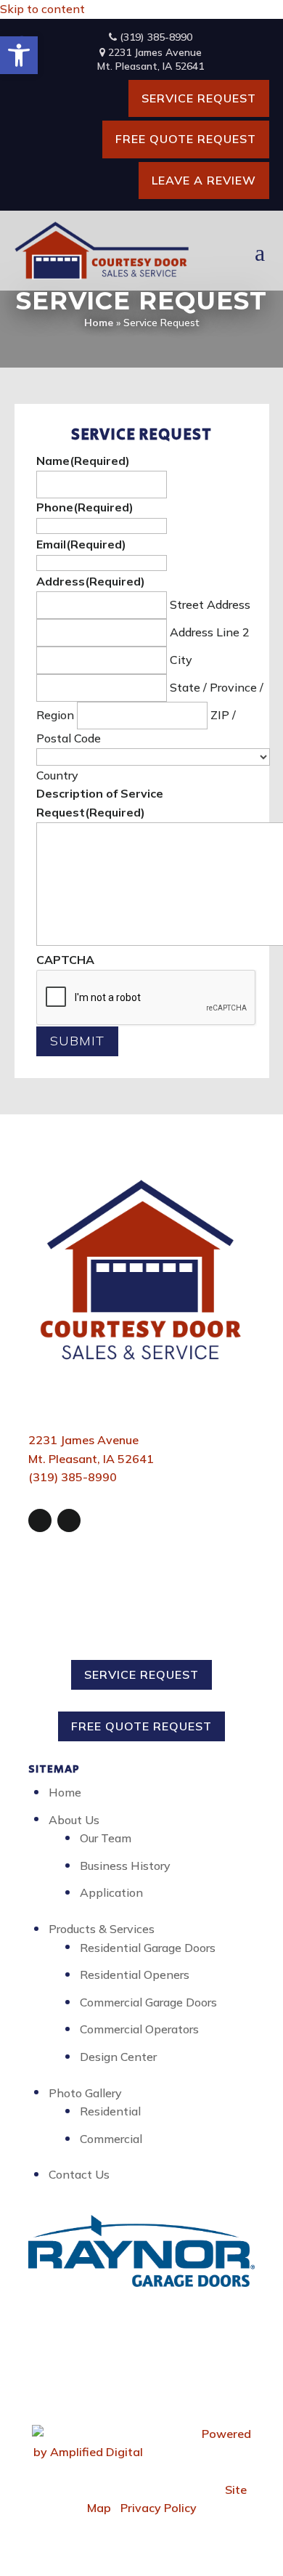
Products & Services (102, 1929)
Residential (110, 2111)
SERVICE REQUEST (199, 98)
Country (57, 775)
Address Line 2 (210, 632)
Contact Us (79, 2174)
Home (99, 323)
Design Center (118, 2057)
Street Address (210, 604)
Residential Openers (135, 1974)
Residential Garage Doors (148, 1948)
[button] (19, 55)
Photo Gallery (85, 2093)
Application (111, 1892)
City (181, 660)
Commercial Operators (139, 2029)
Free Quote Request (186, 139)
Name (83, 461)
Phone (85, 507)
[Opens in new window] (40, 1520)
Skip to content (42, 9)
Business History (125, 1866)
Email (81, 544)
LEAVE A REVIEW (204, 180)
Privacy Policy (159, 2508)
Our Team (106, 1838)
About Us (74, 1820)
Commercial (111, 2139)
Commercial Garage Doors (148, 2002)
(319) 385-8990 (155, 37)
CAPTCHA (65, 960)
